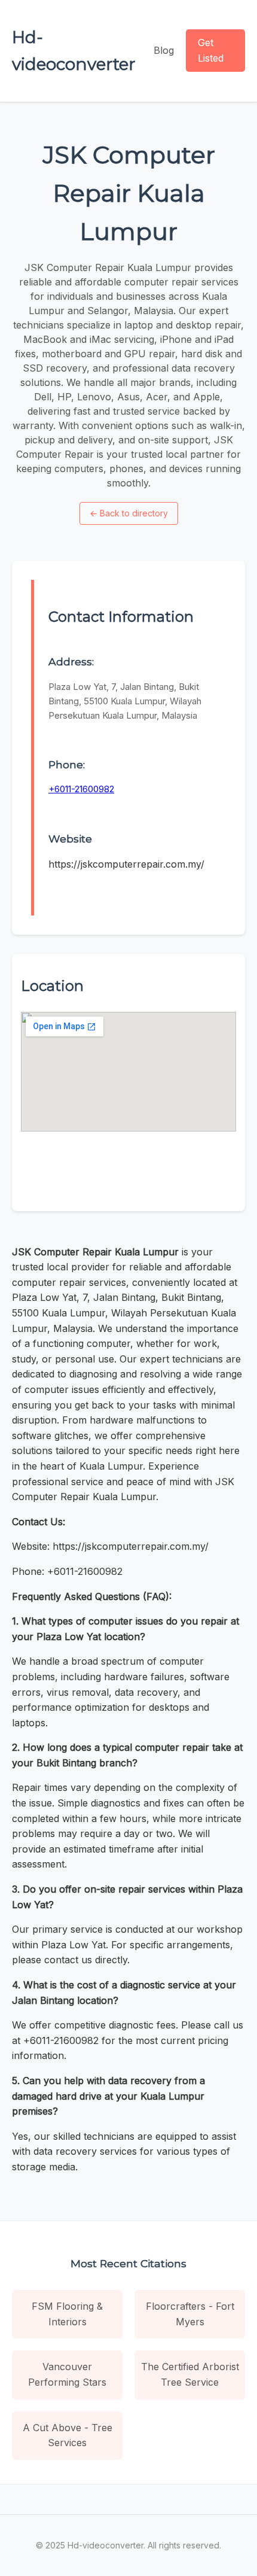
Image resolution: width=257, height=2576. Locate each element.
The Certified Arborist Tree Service (190, 2374)
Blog (164, 50)
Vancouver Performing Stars (67, 2374)
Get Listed (211, 50)
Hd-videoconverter (74, 51)
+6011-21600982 (81, 789)
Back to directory (129, 513)
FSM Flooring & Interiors (67, 2314)
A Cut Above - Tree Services (68, 2435)
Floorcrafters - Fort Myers (190, 2314)
